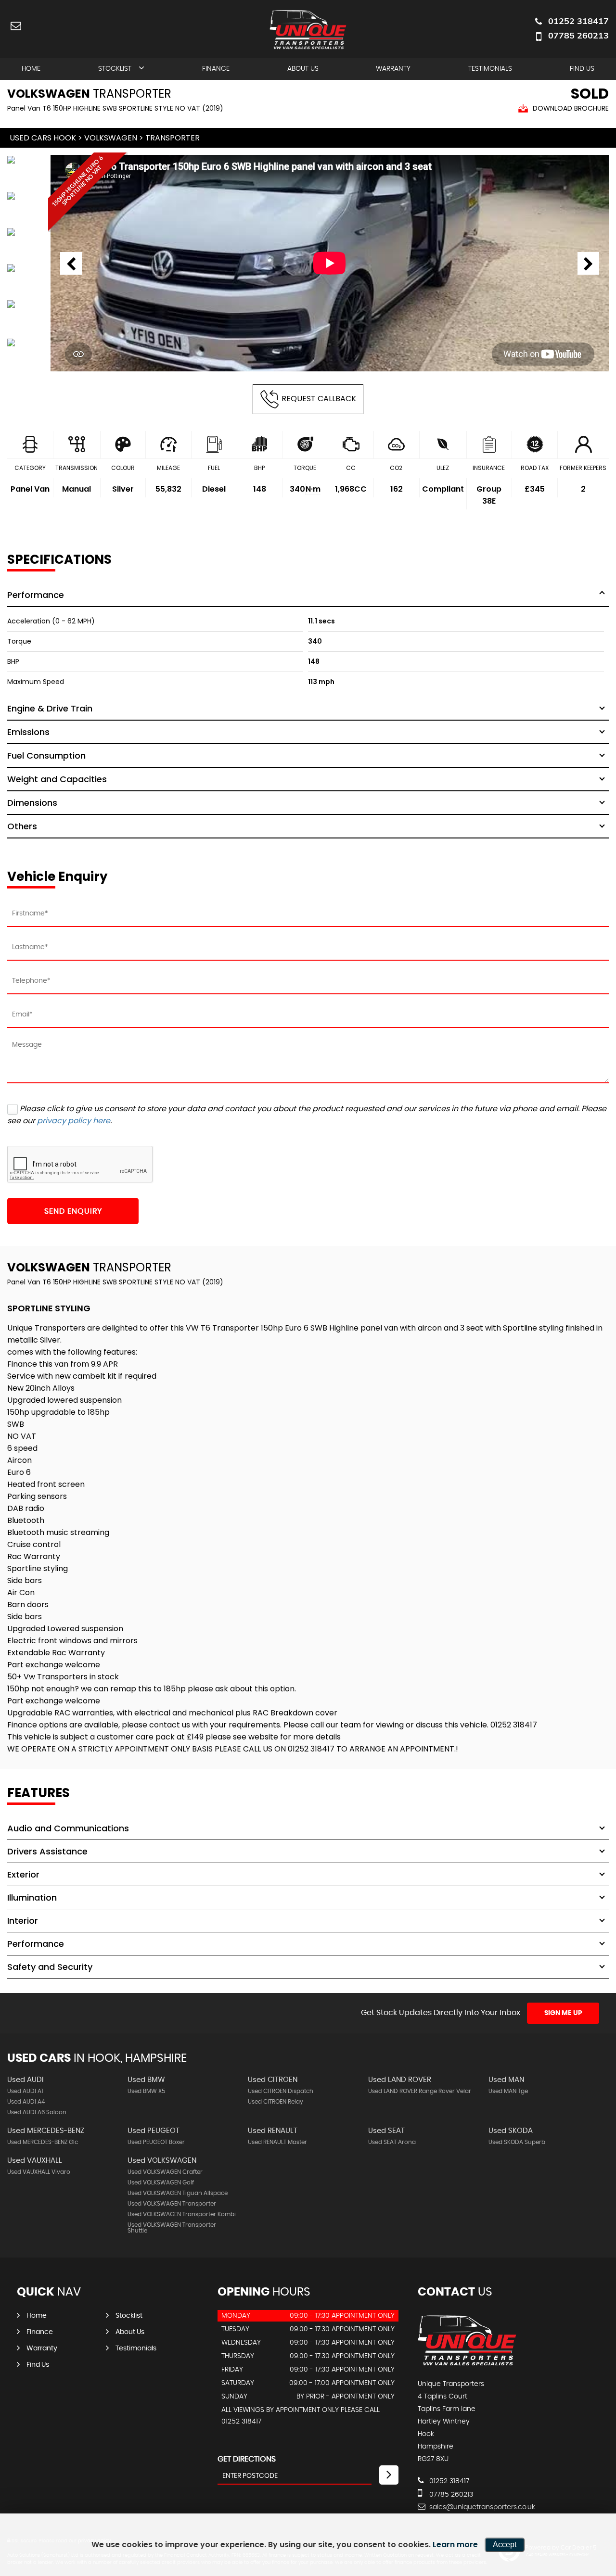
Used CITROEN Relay (276, 2102)
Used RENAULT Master (277, 2142)
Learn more (455, 2544)
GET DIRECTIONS (247, 2459)
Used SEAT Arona (392, 2142)
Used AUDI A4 (26, 2102)
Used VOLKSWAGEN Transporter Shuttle (172, 2228)
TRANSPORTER (173, 138)
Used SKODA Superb (517, 2142)
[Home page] (308, 30)
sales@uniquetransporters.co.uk (481, 2507)
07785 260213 (578, 35)
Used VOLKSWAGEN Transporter (172, 2204)
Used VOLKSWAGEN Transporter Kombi (182, 2214)
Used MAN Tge (508, 2091)
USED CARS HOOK (43, 138)
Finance (216, 69)
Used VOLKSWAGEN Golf (161, 2183)
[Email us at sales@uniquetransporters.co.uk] (16, 25)
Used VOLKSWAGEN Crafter (165, 2172)
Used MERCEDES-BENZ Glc (43, 2142)
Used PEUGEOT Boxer (156, 2142)
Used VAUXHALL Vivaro (39, 2172)
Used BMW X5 (146, 2091)
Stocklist (115, 69)
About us (303, 69)
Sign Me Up (563, 2013)
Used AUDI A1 (25, 2091)
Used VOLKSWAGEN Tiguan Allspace (178, 2193)
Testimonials (490, 69)
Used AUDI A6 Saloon (37, 2112)
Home (31, 69)
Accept (505, 2544)
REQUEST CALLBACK (319, 399)
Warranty (393, 69)
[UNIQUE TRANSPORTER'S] (467, 2364)
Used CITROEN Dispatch (281, 2091)
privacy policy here (74, 1121)
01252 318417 (578, 21)
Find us (582, 69)
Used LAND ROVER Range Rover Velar (420, 2091)
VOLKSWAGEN (111, 138)
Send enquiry (73, 1211)
